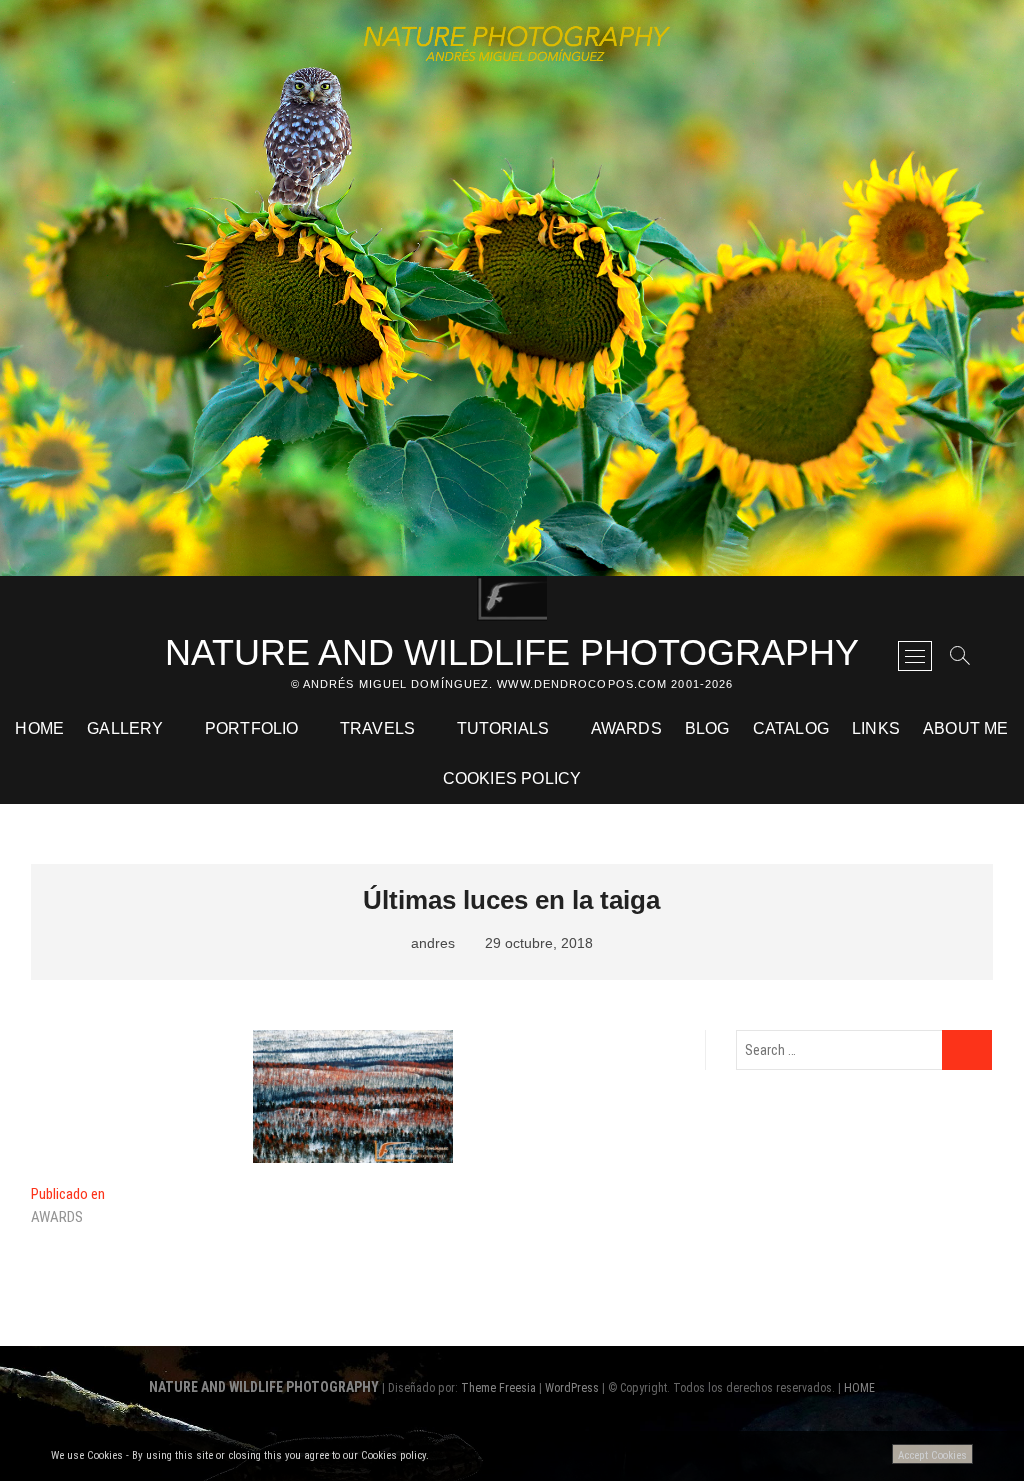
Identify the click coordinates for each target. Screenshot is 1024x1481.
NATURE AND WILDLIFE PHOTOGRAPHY (512, 652)
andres (431, 943)
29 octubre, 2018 (537, 943)
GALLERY (125, 728)
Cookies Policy (512, 778)
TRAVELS (377, 728)
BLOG (707, 728)
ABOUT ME (966, 728)
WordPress (572, 1388)
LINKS (876, 728)
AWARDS (626, 728)
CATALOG (791, 728)
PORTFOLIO (252, 728)
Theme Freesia (498, 1388)
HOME (39, 728)
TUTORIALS (503, 728)
